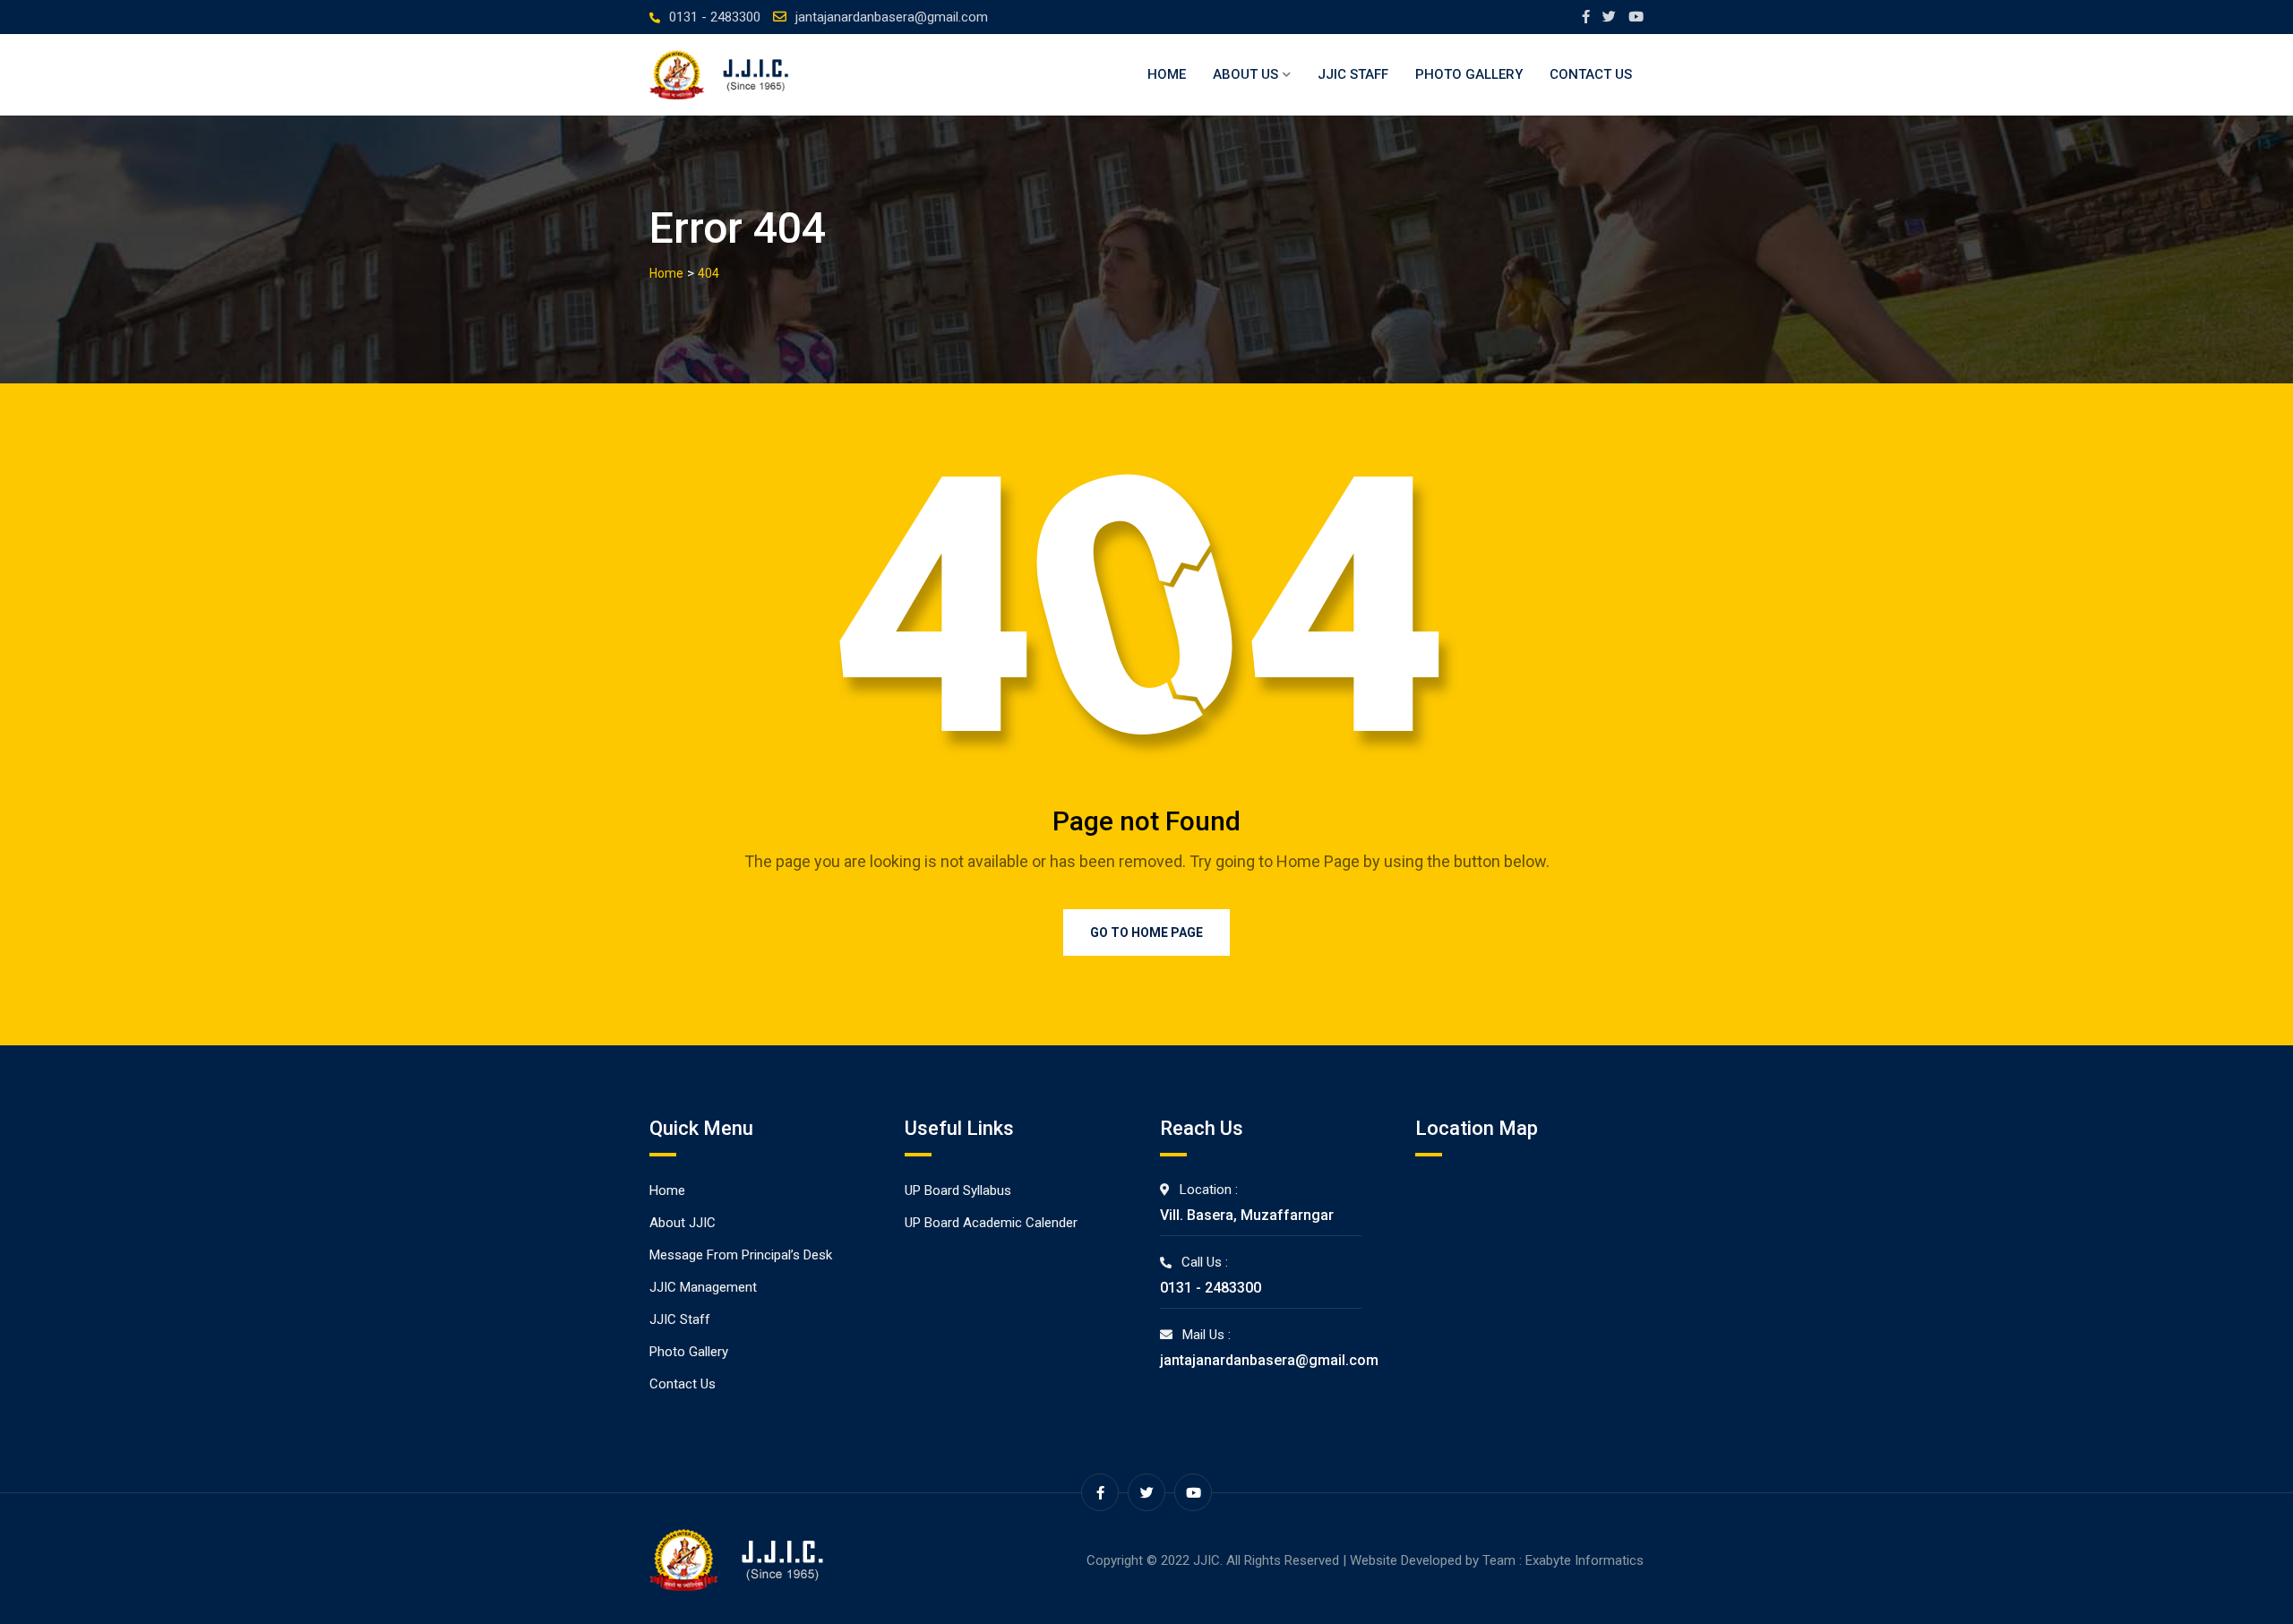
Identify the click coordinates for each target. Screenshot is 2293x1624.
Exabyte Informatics (1584, 1560)
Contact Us (1591, 74)
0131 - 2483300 (715, 17)
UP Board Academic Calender (991, 1223)
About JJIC (683, 1223)
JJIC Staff (1353, 74)
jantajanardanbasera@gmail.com (892, 17)
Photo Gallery (1469, 74)
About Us (1245, 74)
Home (1167, 74)
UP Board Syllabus (958, 1190)
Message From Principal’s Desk (741, 1255)
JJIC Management (703, 1287)
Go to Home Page (1146, 932)
